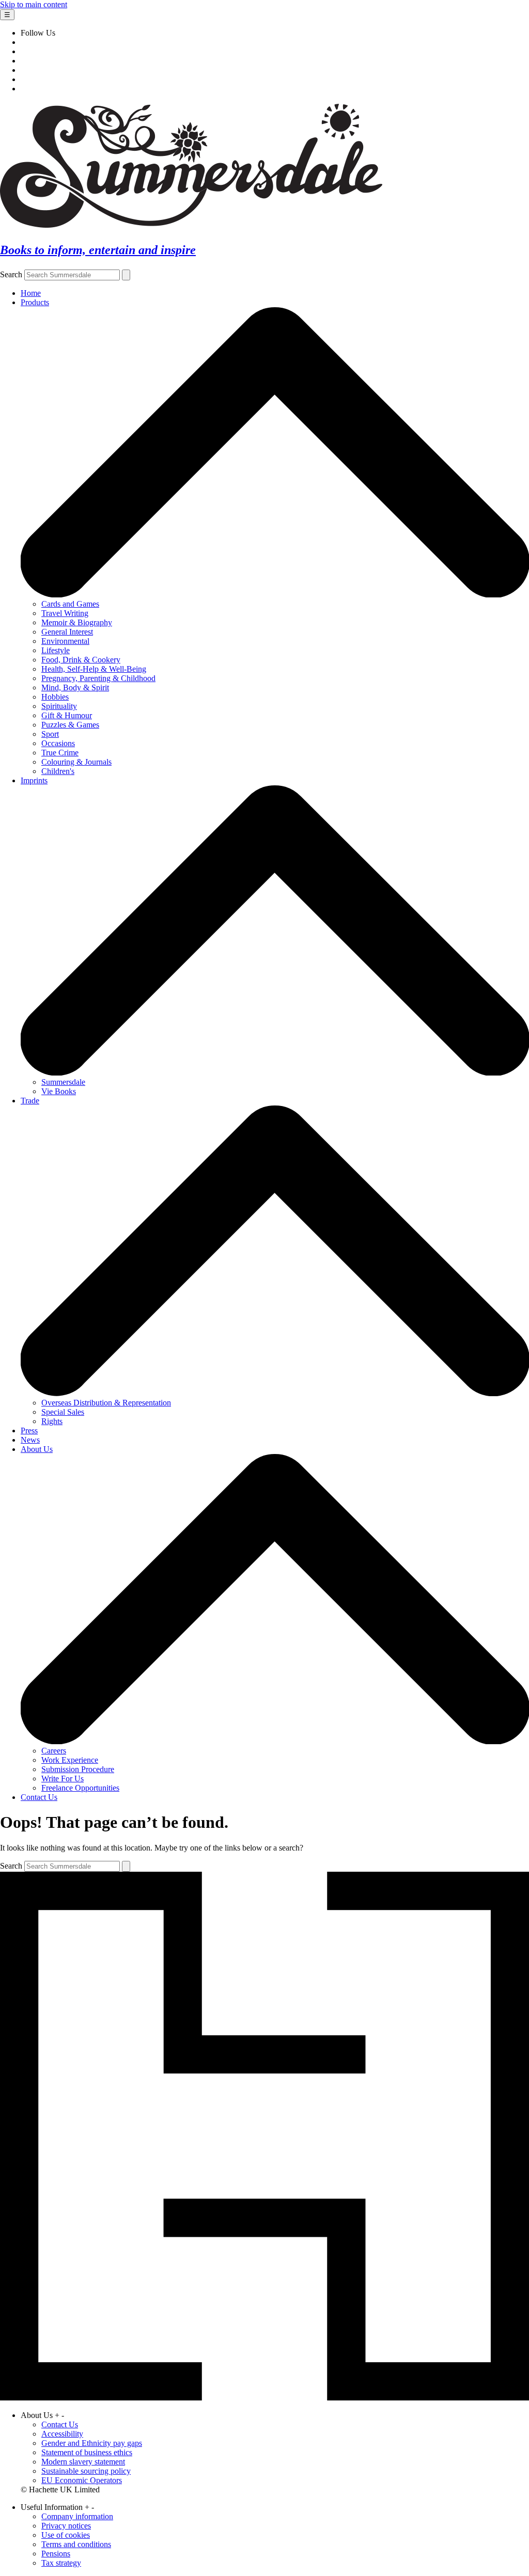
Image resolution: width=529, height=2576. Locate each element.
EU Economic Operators (82, 2480)
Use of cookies (66, 2535)
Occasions (58, 743)
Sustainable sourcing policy (86, 2471)
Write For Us (63, 1779)
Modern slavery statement (83, 2462)
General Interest (67, 632)
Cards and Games (70, 604)
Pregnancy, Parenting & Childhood (98, 678)
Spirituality (59, 706)
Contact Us (39, 1797)
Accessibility (62, 2434)
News (30, 1440)
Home (31, 293)
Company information (77, 2516)
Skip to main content (34, 4)
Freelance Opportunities (80, 1788)
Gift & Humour (67, 715)
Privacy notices (66, 2526)
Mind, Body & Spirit (75, 688)
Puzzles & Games (70, 725)
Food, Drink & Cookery (81, 660)
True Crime (60, 753)
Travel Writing (65, 613)
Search (11, 274)
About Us (37, 1449)
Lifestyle (56, 650)
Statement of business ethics (87, 2452)
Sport (50, 734)
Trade (30, 1101)
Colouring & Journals (76, 762)
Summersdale (63, 1082)
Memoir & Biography (77, 622)
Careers (54, 1751)
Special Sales (63, 1412)
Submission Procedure (78, 1769)
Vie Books (59, 1091)
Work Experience (70, 1760)
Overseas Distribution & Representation (106, 1403)
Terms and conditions (76, 2544)
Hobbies (55, 697)
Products (35, 302)
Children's (58, 771)
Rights (52, 1421)
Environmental (65, 641)
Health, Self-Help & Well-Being (94, 669)
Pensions (56, 2554)
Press (29, 1431)
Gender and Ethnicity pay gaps (92, 2443)
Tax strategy (61, 2563)
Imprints (34, 780)
